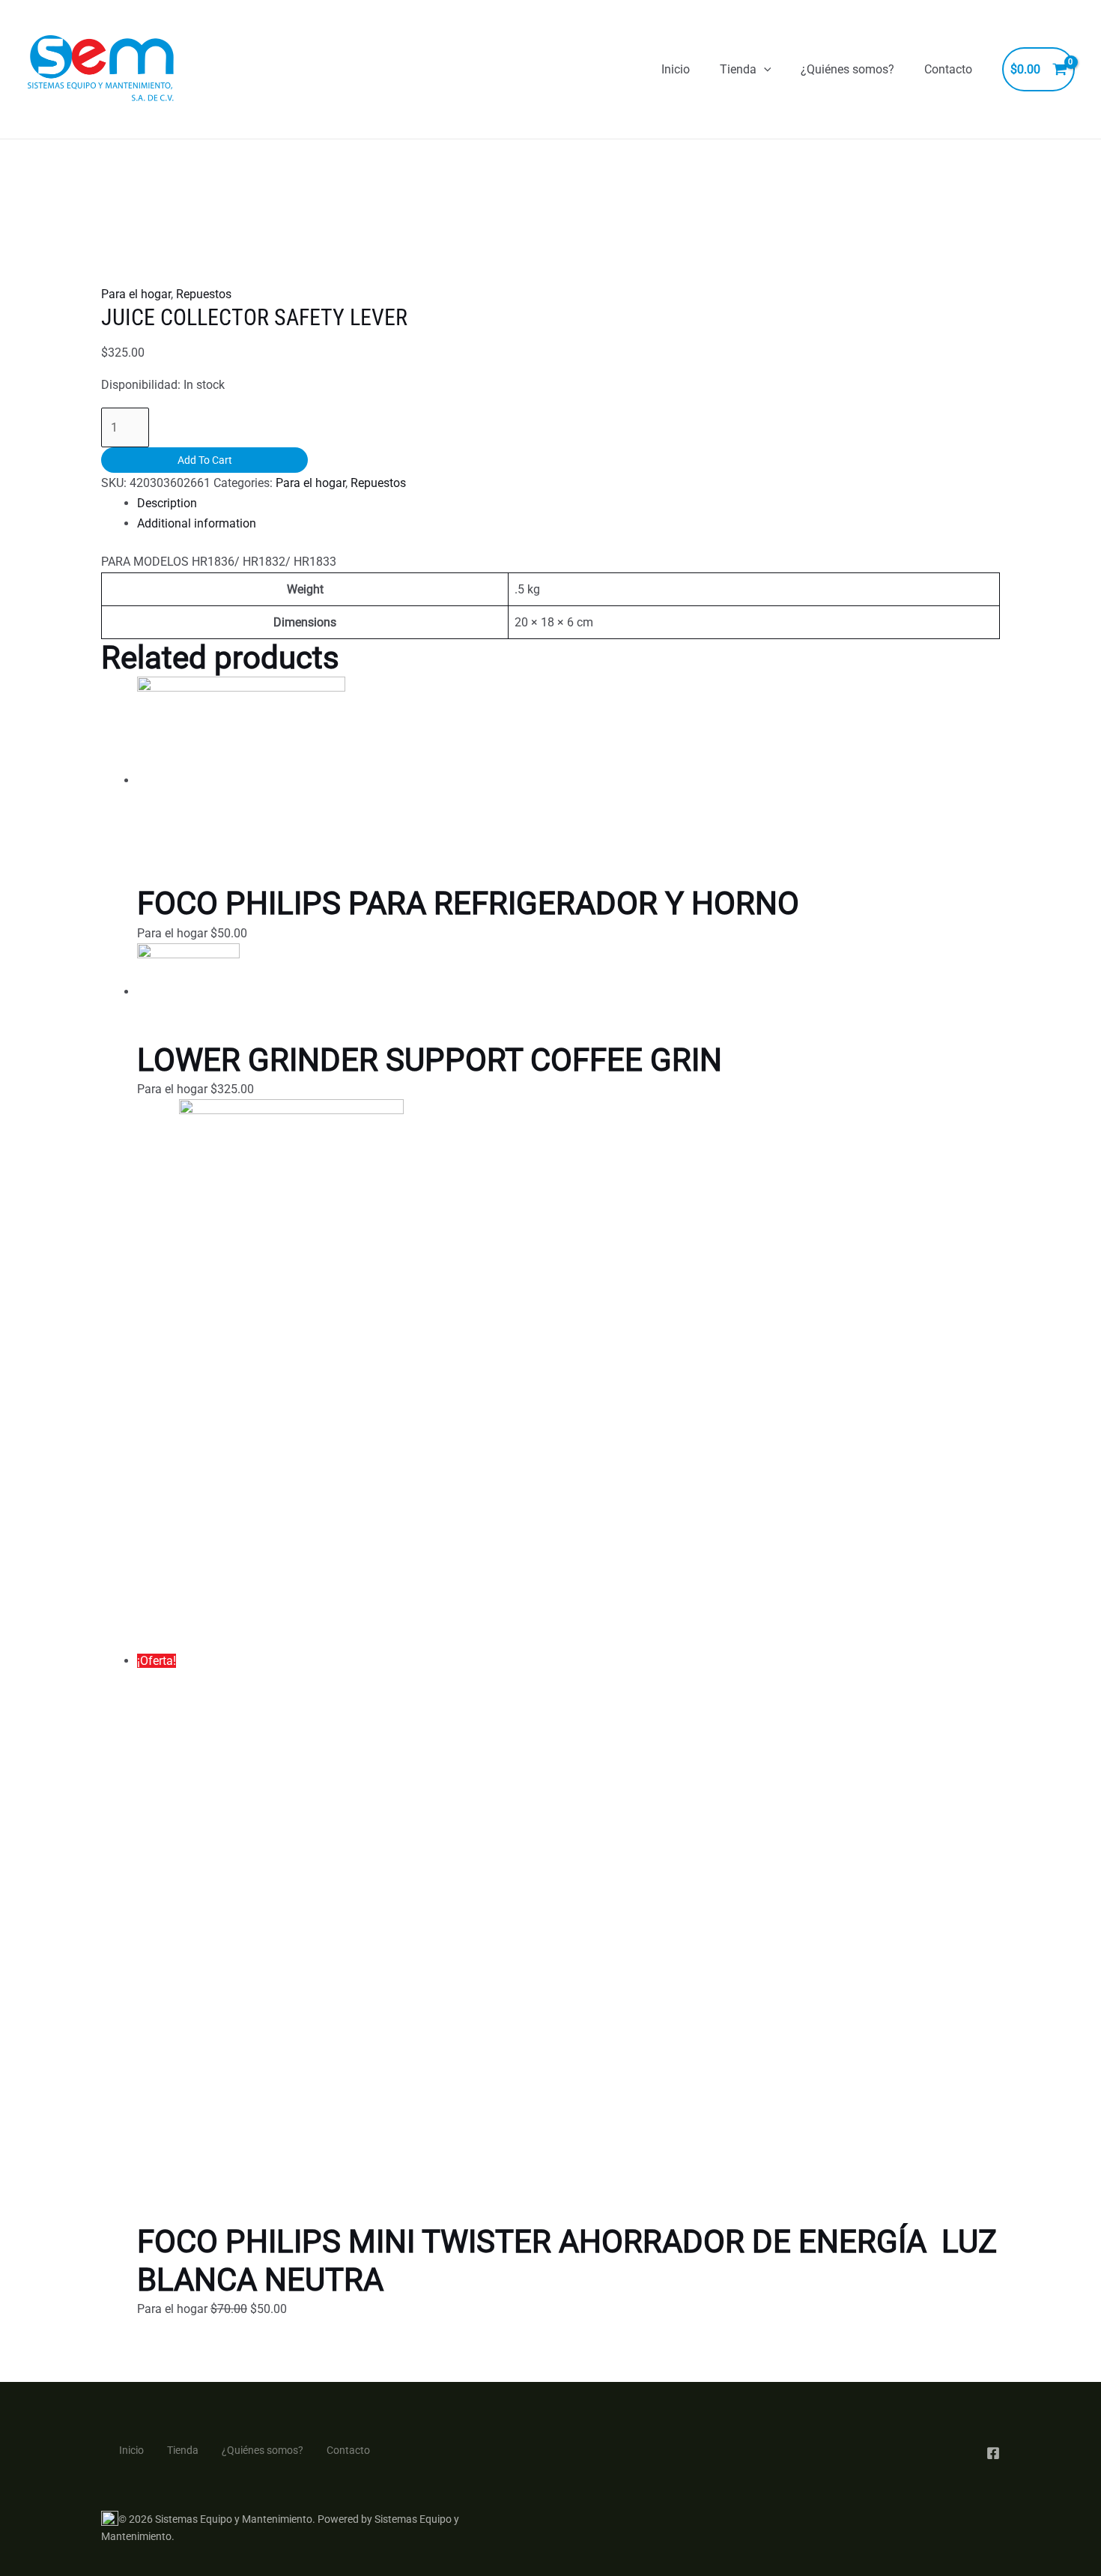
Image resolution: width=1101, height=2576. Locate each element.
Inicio (676, 69)
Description (167, 503)
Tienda (738, 69)
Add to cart (205, 460)
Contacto (948, 69)
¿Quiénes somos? (847, 69)
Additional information (197, 523)
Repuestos (204, 294)
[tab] (568, 503)
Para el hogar (136, 294)
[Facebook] (993, 2453)
